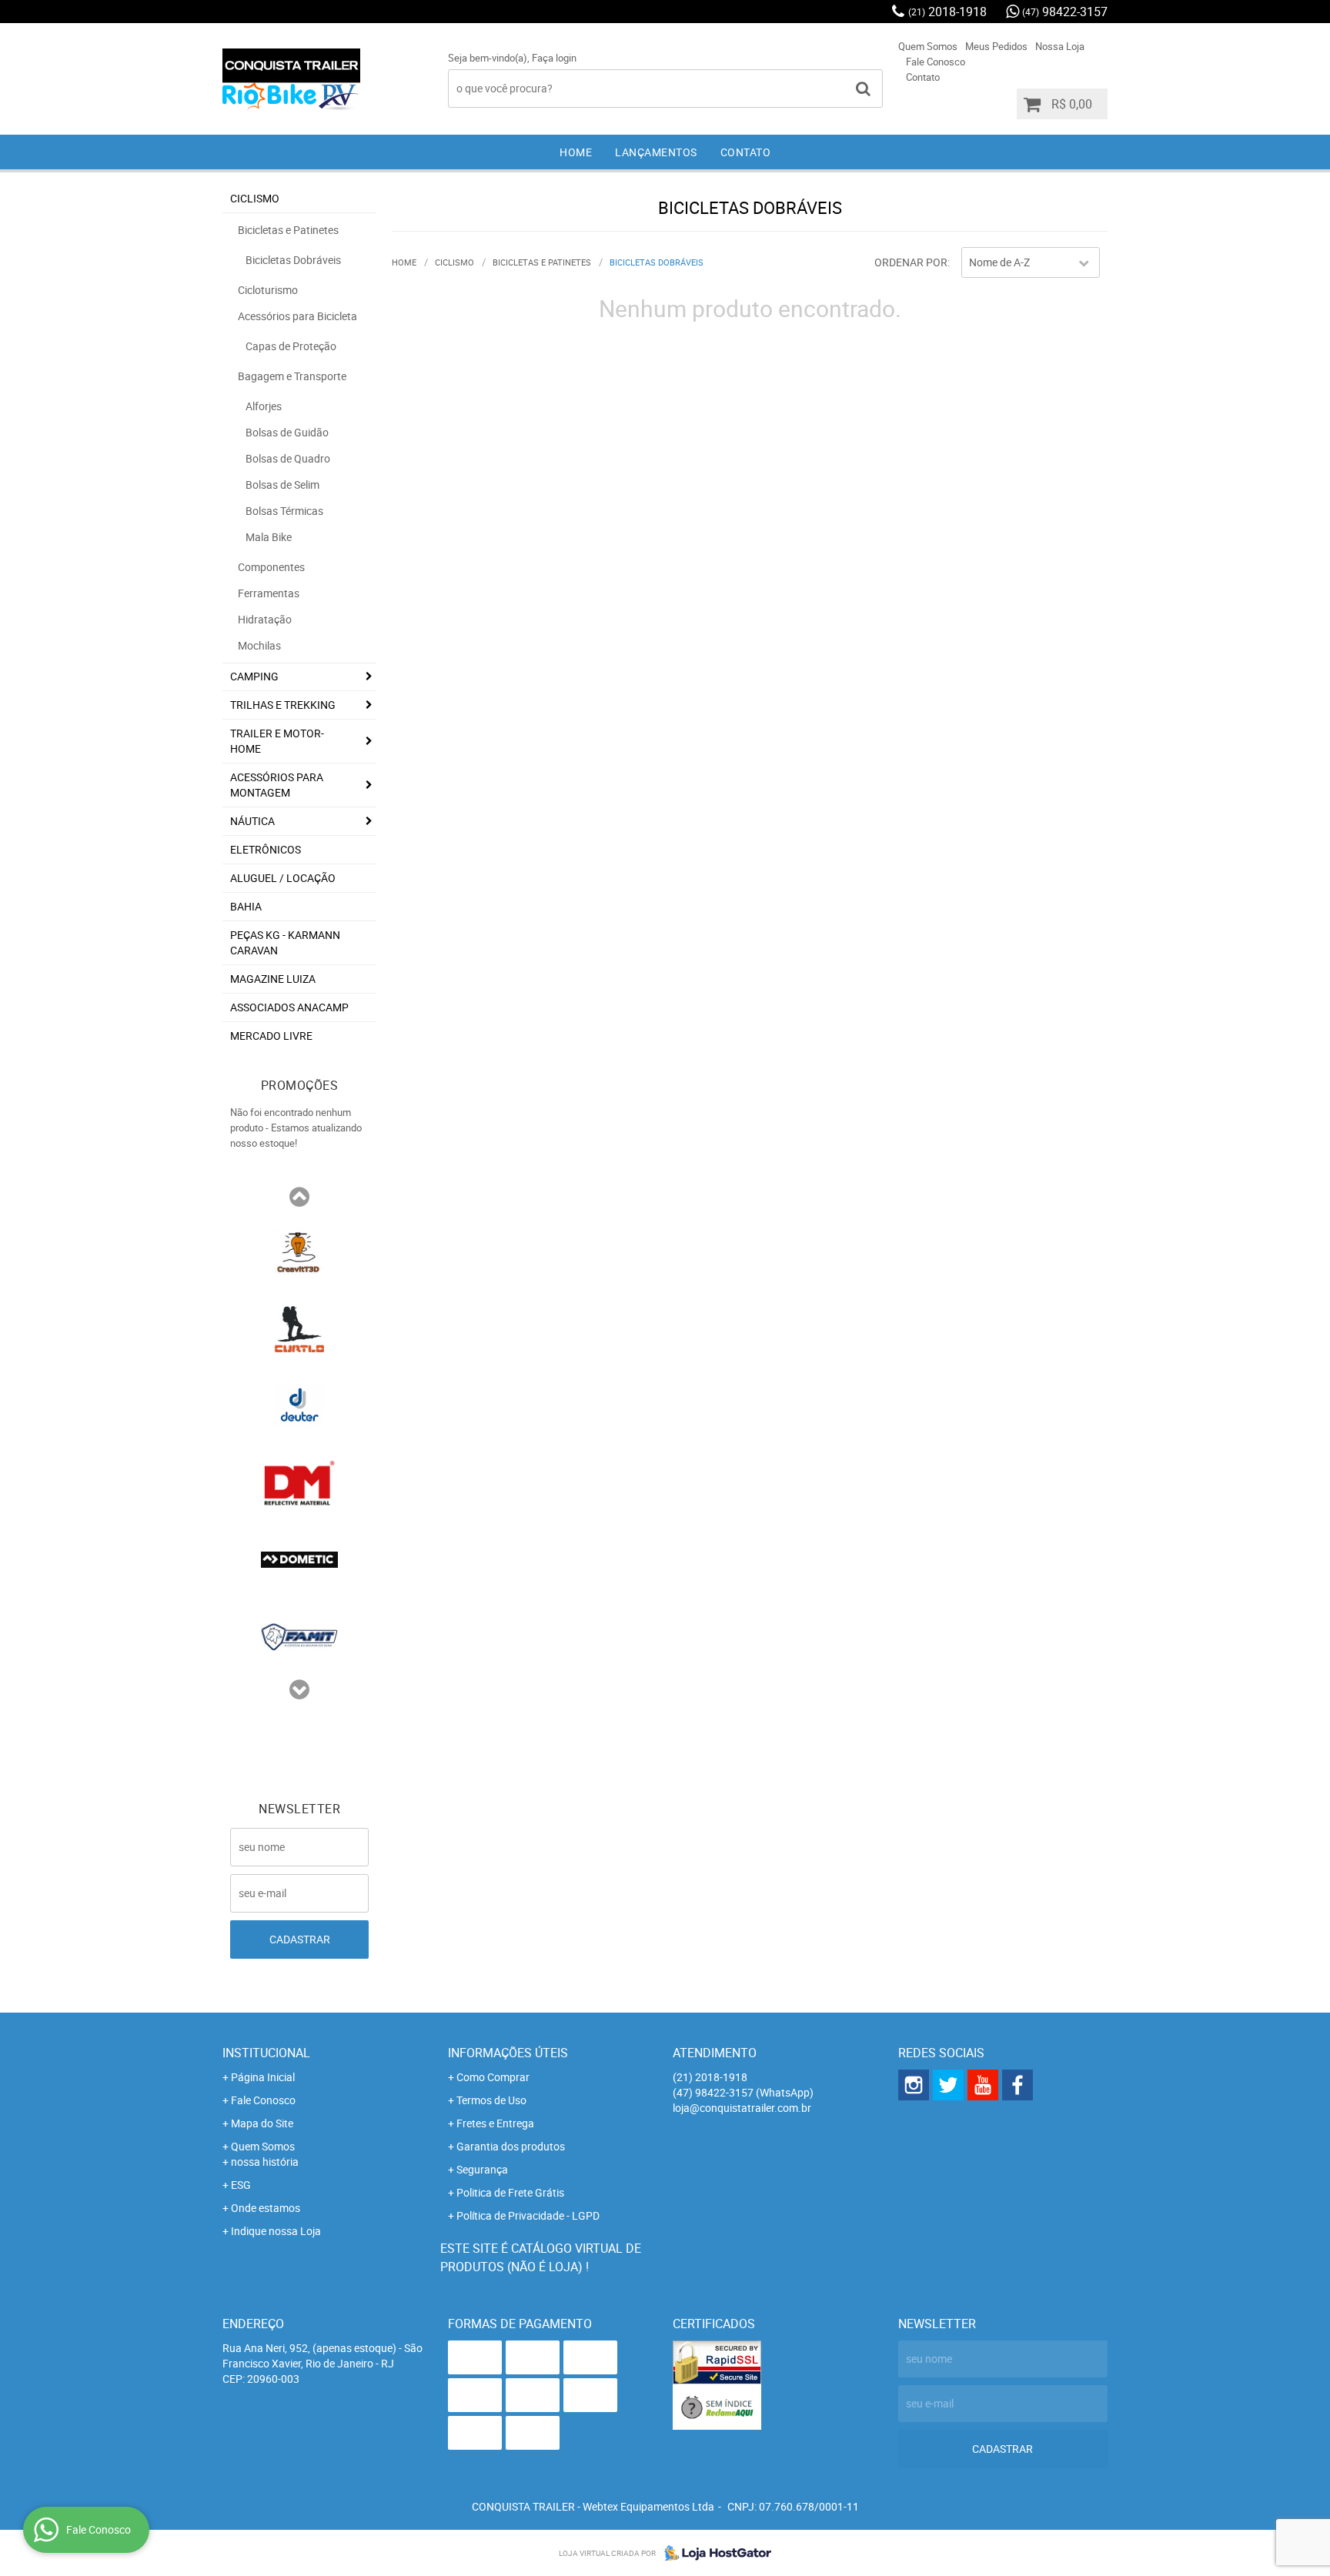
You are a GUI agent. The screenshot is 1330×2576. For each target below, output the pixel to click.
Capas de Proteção (291, 346)
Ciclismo (255, 198)
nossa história (265, 2162)
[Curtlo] (299, 1328)
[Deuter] (299, 1405)
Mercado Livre (271, 1036)
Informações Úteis (508, 2053)
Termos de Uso (491, 2100)
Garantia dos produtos (511, 2146)
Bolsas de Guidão (287, 432)
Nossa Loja (1060, 46)
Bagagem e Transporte (292, 376)
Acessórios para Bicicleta (297, 316)
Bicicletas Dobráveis (293, 260)
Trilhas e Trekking (283, 705)
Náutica (252, 821)
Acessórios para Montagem (277, 785)
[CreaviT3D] (299, 1251)
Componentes (271, 567)
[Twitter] (948, 2085)
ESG (241, 2185)
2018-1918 (947, 12)
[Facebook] (1018, 2085)
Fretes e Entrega (495, 2123)
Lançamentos (656, 152)
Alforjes (264, 406)
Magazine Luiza (273, 979)
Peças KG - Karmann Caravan (285, 942)
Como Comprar (493, 2077)
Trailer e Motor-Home (277, 741)
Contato (923, 77)
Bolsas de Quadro (288, 458)
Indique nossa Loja (276, 2231)
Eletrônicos (266, 849)
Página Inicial (263, 2077)
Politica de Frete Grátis (510, 2192)
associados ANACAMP (289, 1007)
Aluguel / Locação (283, 878)
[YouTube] (983, 2085)
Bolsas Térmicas (284, 511)
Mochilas (259, 645)
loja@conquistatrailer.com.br (742, 2108)
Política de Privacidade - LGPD (528, 2215)
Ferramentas (269, 593)
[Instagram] (914, 2085)
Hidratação (265, 619)
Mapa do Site (262, 2123)
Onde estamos (266, 2208)
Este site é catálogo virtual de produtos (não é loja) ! (541, 2257)
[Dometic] (299, 1559)
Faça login (554, 58)
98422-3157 (1065, 12)
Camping (254, 676)
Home (576, 152)
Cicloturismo (268, 290)
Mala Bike (269, 537)
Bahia (246, 906)
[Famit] (299, 1635)
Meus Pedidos (996, 46)
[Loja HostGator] (713, 2553)
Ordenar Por (911, 262)
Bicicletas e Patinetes (288, 230)
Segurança (482, 2169)
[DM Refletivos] (299, 1482)
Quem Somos (928, 46)
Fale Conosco (936, 62)
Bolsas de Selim (282, 484)
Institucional (266, 2053)
